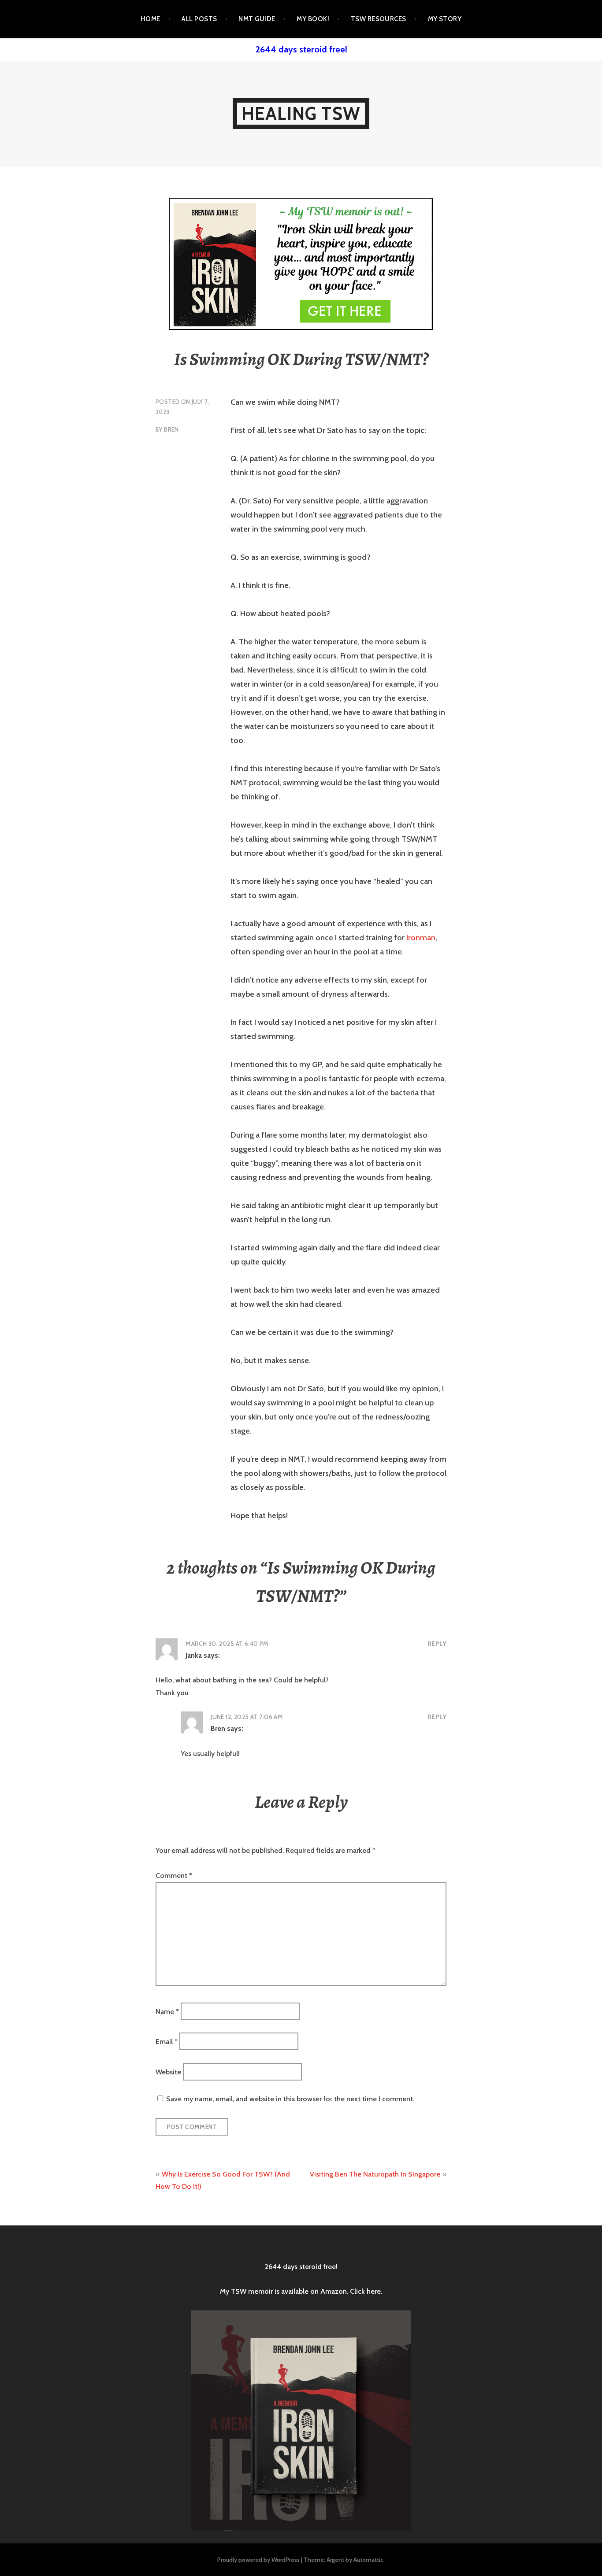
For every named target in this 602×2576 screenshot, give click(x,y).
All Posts (199, 19)
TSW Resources (379, 19)
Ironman (421, 938)
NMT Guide (257, 19)
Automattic (368, 2560)
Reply (437, 1644)
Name (167, 2011)
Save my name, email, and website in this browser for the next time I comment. (290, 2099)
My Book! (313, 19)
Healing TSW (301, 113)
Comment (174, 1876)
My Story (445, 19)
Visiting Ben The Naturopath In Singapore (375, 2174)
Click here (365, 2291)
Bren (171, 429)
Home (150, 19)
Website (168, 2072)
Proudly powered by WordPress (258, 2560)
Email (167, 2042)
